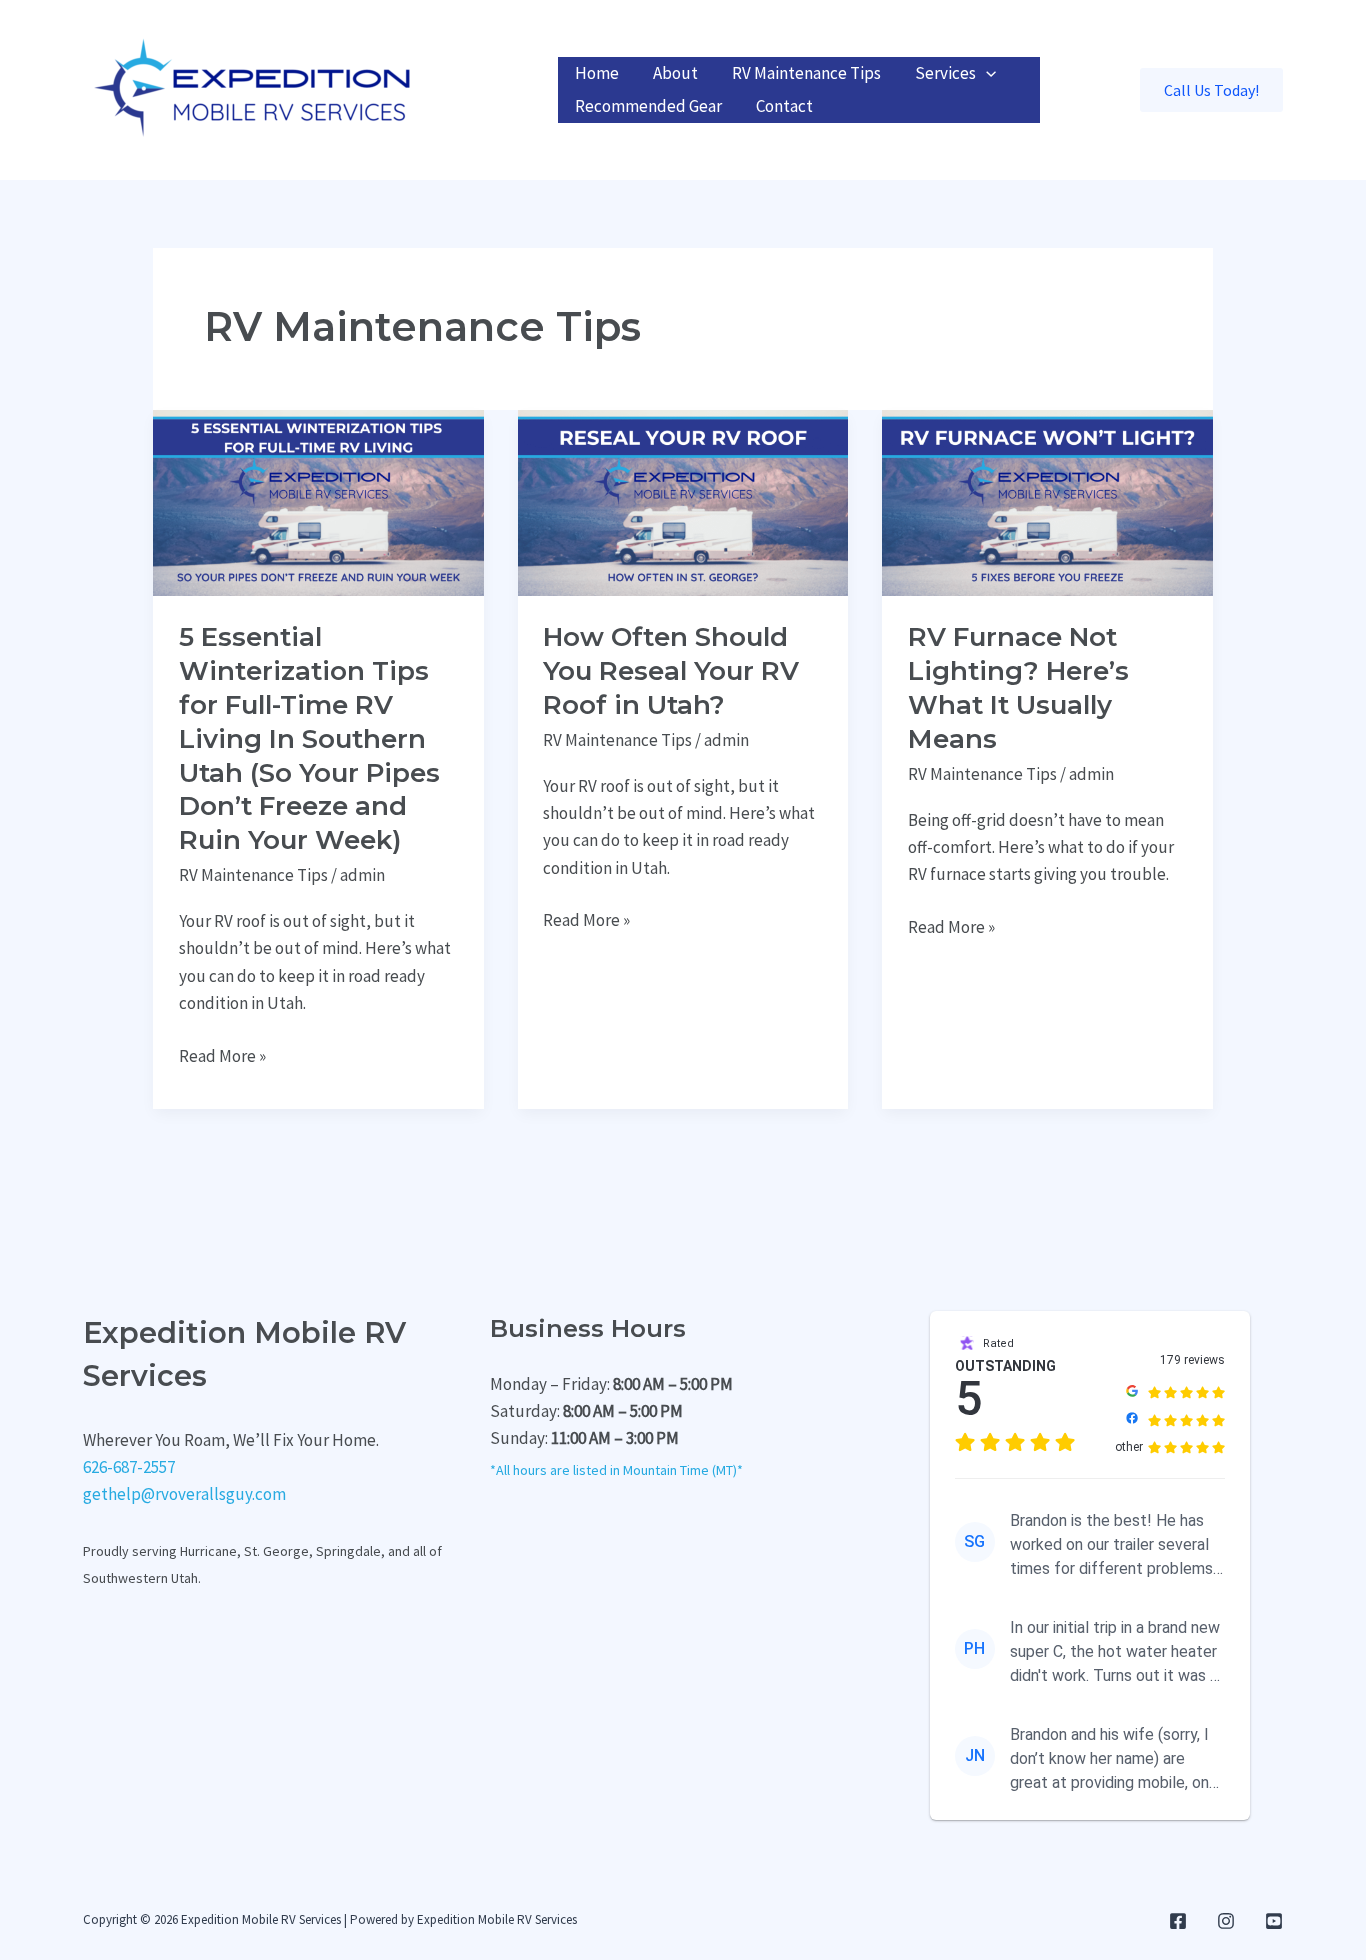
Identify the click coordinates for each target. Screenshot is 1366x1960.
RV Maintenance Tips (806, 73)
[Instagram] (1226, 1921)
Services (945, 73)
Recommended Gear (648, 106)
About (675, 73)
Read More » (222, 1057)
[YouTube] (1274, 1921)
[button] (986, 73)
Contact (784, 106)
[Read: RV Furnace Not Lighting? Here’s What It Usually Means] (1047, 501)
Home (597, 73)
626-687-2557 (129, 1467)
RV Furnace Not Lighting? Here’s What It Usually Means (1018, 687)
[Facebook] (1178, 1921)
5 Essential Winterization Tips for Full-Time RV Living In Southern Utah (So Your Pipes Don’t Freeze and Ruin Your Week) (309, 738)
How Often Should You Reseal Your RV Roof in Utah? (671, 671)
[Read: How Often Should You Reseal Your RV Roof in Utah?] (683, 501)
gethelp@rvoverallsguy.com (184, 1494)
